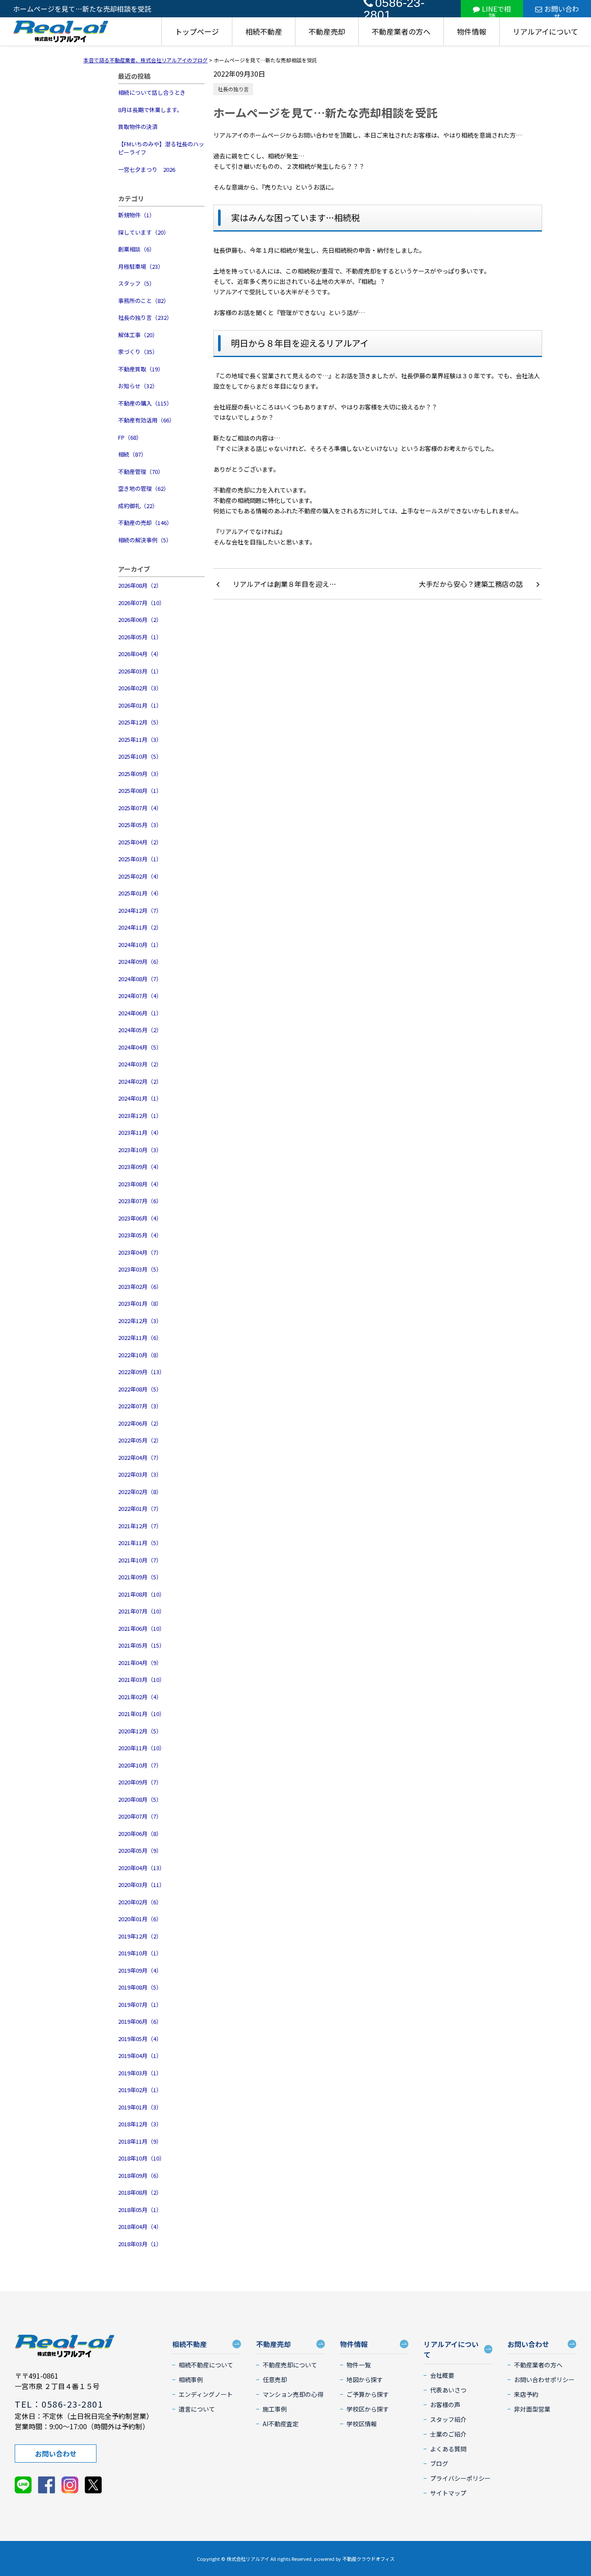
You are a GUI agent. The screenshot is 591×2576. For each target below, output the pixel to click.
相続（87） (132, 454)
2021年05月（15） (141, 1645)
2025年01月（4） (140, 893)
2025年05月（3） (140, 825)
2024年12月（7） (140, 910)
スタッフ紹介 (448, 2419)
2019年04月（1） (140, 2056)
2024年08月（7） (140, 979)
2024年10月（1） (140, 945)
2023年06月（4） (140, 1218)
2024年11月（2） (140, 927)
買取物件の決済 (138, 127)
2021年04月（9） (140, 1663)
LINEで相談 (496, 10)
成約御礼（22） (138, 506)
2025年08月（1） (140, 791)
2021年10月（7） (140, 1560)
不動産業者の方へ (401, 31)
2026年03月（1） (140, 671)
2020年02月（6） (140, 1902)
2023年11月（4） (140, 1132)
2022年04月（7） (140, 1457)
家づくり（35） (138, 352)
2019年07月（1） (140, 2004)
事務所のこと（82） (144, 301)
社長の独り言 (233, 89)
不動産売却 (327, 31)
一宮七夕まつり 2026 (147, 169)
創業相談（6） (137, 249)
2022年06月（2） (140, 1423)
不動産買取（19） (141, 369)
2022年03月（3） (140, 1474)
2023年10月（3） (140, 1150)
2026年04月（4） (140, 654)
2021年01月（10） (141, 1714)
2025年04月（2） (140, 842)
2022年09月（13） (141, 1372)
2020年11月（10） (141, 1748)
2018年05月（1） (140, 2210)
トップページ (197, 31)
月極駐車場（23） (141, 266)
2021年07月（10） (141, 1611)
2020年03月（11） (141, 1885)
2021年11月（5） (140, 1543)
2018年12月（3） (140, 2124)
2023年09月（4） (140, 1167)
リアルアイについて (545, 31)
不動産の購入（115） (145, 403)
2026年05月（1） (140, 637)
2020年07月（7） (140, 1816)
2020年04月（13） (141, 1868)
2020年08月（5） (140, 1799)
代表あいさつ (448, 2390)
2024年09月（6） (140, 961)
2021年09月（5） (140, 1577)
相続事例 (191, 2380)
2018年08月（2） (140, 2192)
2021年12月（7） (140, 1526)
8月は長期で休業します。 (150, 110)
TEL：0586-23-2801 (59, 2404)
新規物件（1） (137, 215)
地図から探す (365, 2380)
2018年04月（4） (140, 2227)
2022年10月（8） (140, 1355)
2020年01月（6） (140, 1919)
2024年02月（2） (140, 1081)
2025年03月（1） (140, 859)
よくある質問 (448, 2449)
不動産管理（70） (141, 472)
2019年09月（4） (140, 1970)
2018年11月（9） (140, 2141)
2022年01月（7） (140, 1509)
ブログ (439, 2463)
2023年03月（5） (140, 1269)
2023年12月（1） (140, 1116)
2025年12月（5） (140, 722)
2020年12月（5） (140, 1731)
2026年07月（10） (141, 603)
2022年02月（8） (140, 1492)
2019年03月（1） (140, 2073)
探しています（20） (144, 232)
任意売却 (275, 2380)
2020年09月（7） (140, 1782)
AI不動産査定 (281, 2424)
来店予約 (526, 2394)
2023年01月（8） (140, 1303)
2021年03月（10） (141, 1679)
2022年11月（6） (140, 1338)
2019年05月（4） (140, 2039)
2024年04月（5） (140, 1047)
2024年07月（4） (140, 996)
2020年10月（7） (140, 1765)
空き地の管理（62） (144, 488)
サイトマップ (448, 2493)
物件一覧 (359, 2365)
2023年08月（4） (140, 1184)
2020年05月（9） (140, 1850)
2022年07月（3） (140, 1406)
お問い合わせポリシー (544, 2380)
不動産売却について (290, 2365)
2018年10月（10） (141, 2158)
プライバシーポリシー (460, 2478)
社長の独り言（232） (145, 317)
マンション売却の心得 (293, 2394)
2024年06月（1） (140, 1013)
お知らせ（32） (138, 386)
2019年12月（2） (140, 1936)
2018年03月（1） (140, 2244)
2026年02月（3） (140, 688)
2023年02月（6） (140, 1286)
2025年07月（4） (140, 808)
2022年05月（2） (140, 1440)
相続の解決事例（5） (145, 540)
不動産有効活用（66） (146, 420)
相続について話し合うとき (152, 92)
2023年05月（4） (140, 1235)
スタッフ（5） (137, 283)
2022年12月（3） (140, 1321)
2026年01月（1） (140, 705)
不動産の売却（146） (145, 523)
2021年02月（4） (140, 1697)
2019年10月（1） (140, 1953)
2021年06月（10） (141, 1628)
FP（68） (130, 437)
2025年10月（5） (140, 756)
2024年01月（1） (140, 1098)
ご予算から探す (368, 2394)
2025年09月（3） (140, 774)
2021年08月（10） (141, 1594)
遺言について (197, 2409)
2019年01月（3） (140, 2107)
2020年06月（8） (140, 1834)
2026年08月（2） (140, 585)
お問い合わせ (562, 10)
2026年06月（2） (140, 620)
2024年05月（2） (140, 1030)
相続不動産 (264, 31)
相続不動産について (206, 2365)
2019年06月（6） (140, 2021)
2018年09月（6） (140, 2175)
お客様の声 (445, 2405)
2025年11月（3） (140, 739)
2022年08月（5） (140, 1389)
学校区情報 (362, 2424)
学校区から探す (368, 2409)
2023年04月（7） (140, 1252)
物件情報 (472, 31)
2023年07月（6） (140, 1201)
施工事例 (275, 2409)
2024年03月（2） (140, 1064)
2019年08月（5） (140, 1987)
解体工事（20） (138, 335)
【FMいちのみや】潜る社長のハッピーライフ (161, 148)
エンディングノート (206, 2394)
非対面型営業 (532, 2409)
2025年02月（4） (140, 876)
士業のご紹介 (448, 2434)
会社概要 (442, 2375)
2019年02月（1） (140, 2090)
